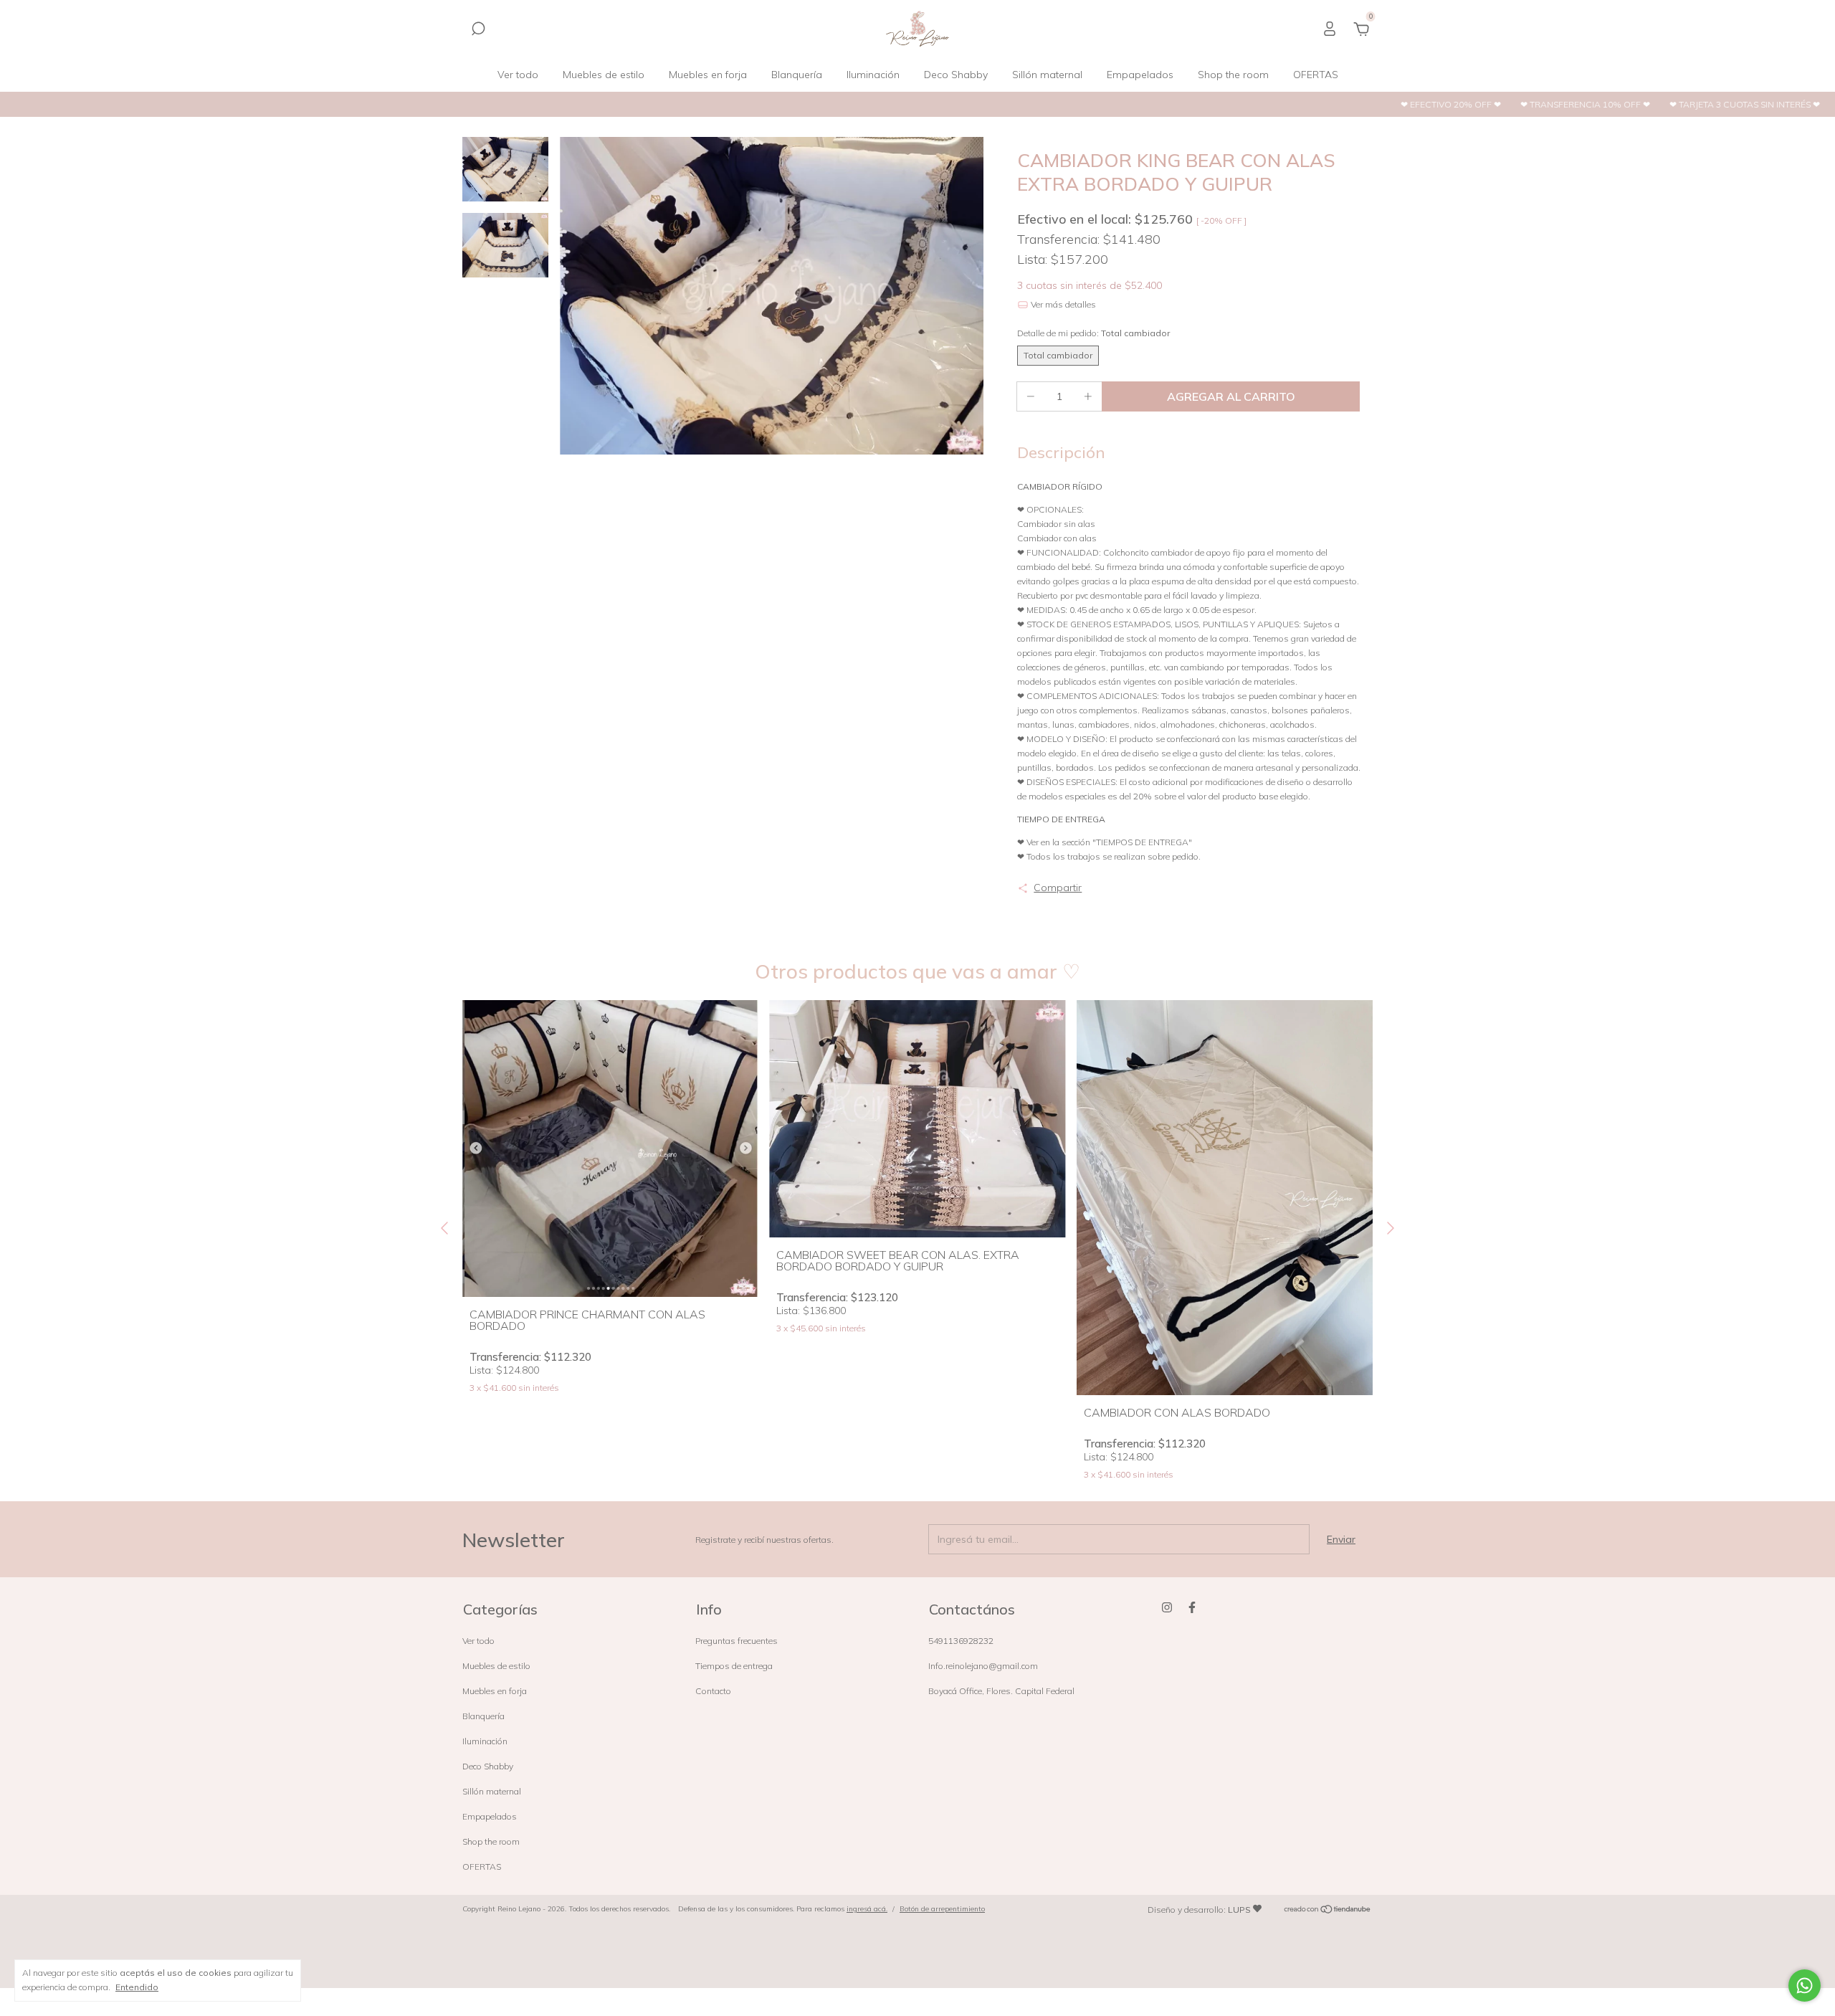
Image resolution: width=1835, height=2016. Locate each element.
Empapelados (1140, 75)
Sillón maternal (1047, 75)
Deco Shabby (956, 75)
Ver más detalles (1062, 304)
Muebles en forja (708, 75)
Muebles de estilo (604, 75)
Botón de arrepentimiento (942, 1909)
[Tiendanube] (1328, 1911)
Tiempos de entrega (734, 1666)
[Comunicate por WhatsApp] (1805, 1986)
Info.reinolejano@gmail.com (983, 1666)
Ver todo (518, 75)
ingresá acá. (867, 1909)
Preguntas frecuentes (737, 1641)
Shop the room (1233, 75)
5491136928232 (961, 1641)
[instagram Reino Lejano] (1167, 1607)
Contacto (713, 1691)
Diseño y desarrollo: (1199, 1910)
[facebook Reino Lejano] (1192, 1607)
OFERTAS (1316, 75)
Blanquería (797, 75)
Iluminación (873, 75)
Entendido (137, 1987)
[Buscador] (478, 31)
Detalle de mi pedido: (1093, 333)
